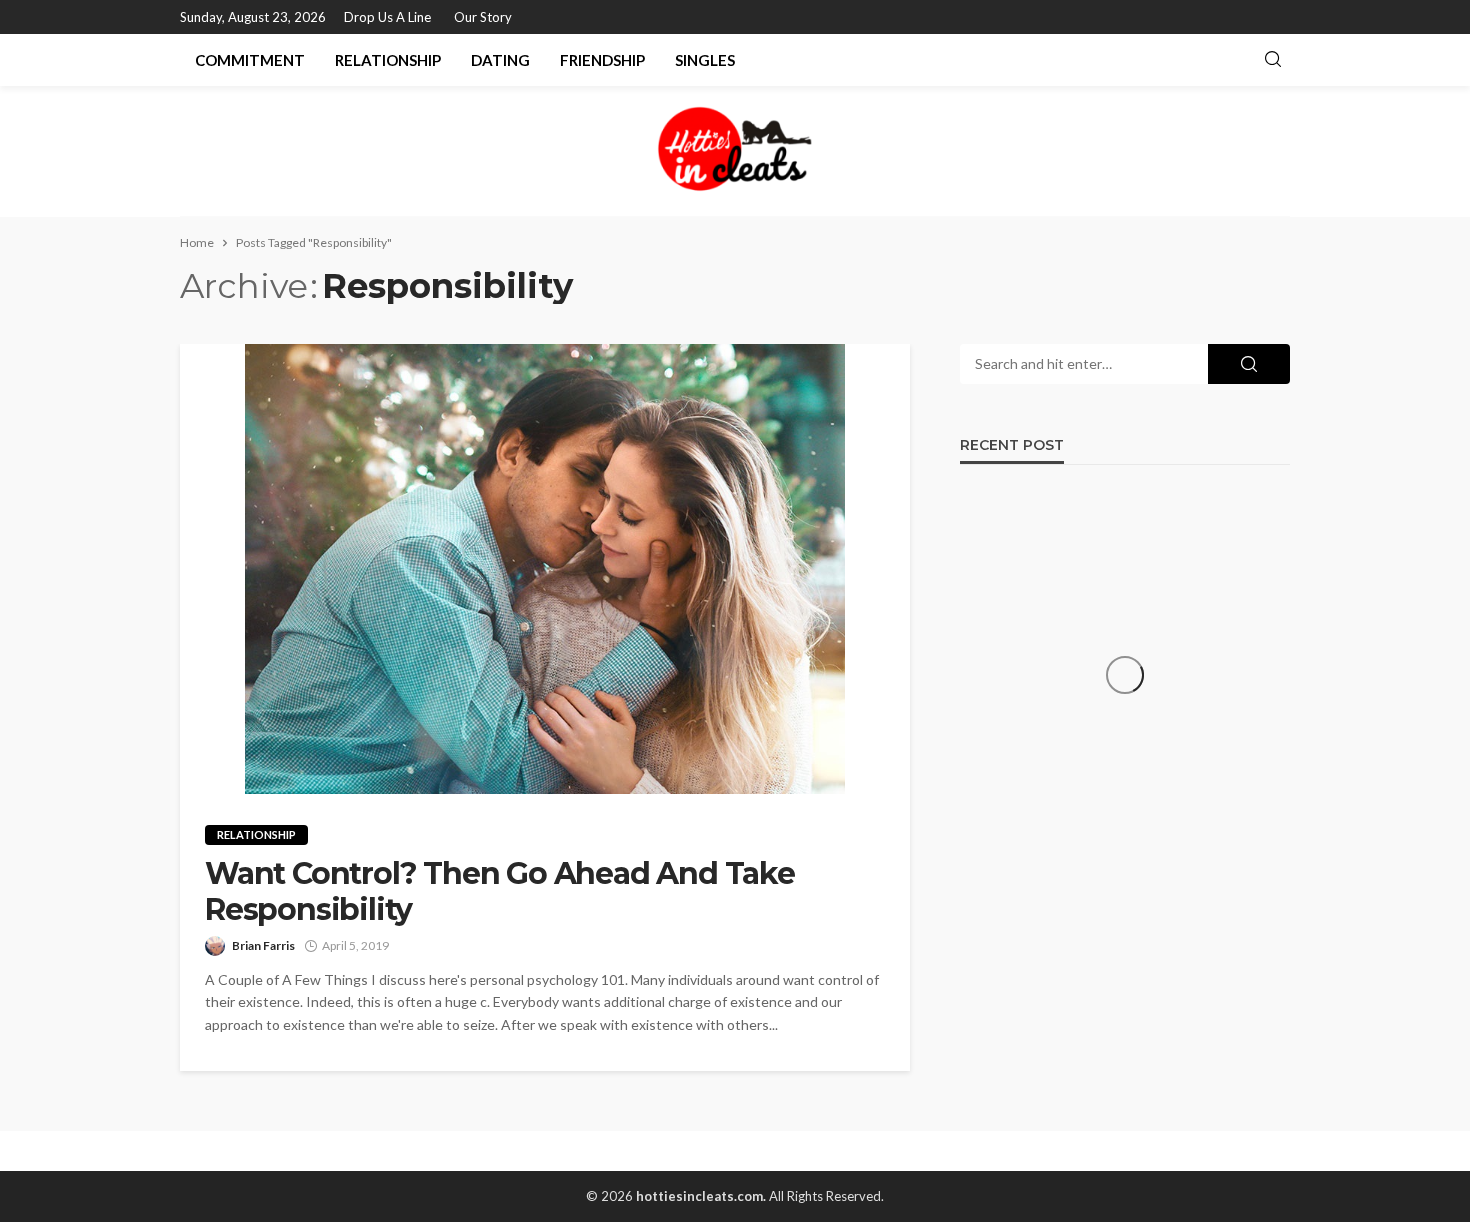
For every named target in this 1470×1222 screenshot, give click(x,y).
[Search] (1273, 60)
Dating (500, 60)
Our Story (483, 17)
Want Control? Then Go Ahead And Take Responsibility (500, 892)
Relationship (388, 60)
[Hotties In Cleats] (735, 151)
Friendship (602, 60)
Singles (705, 60)
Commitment (250, 60)
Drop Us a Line (387, 17)
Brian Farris (263, 945)
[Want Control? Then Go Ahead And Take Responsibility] (545, 569)
